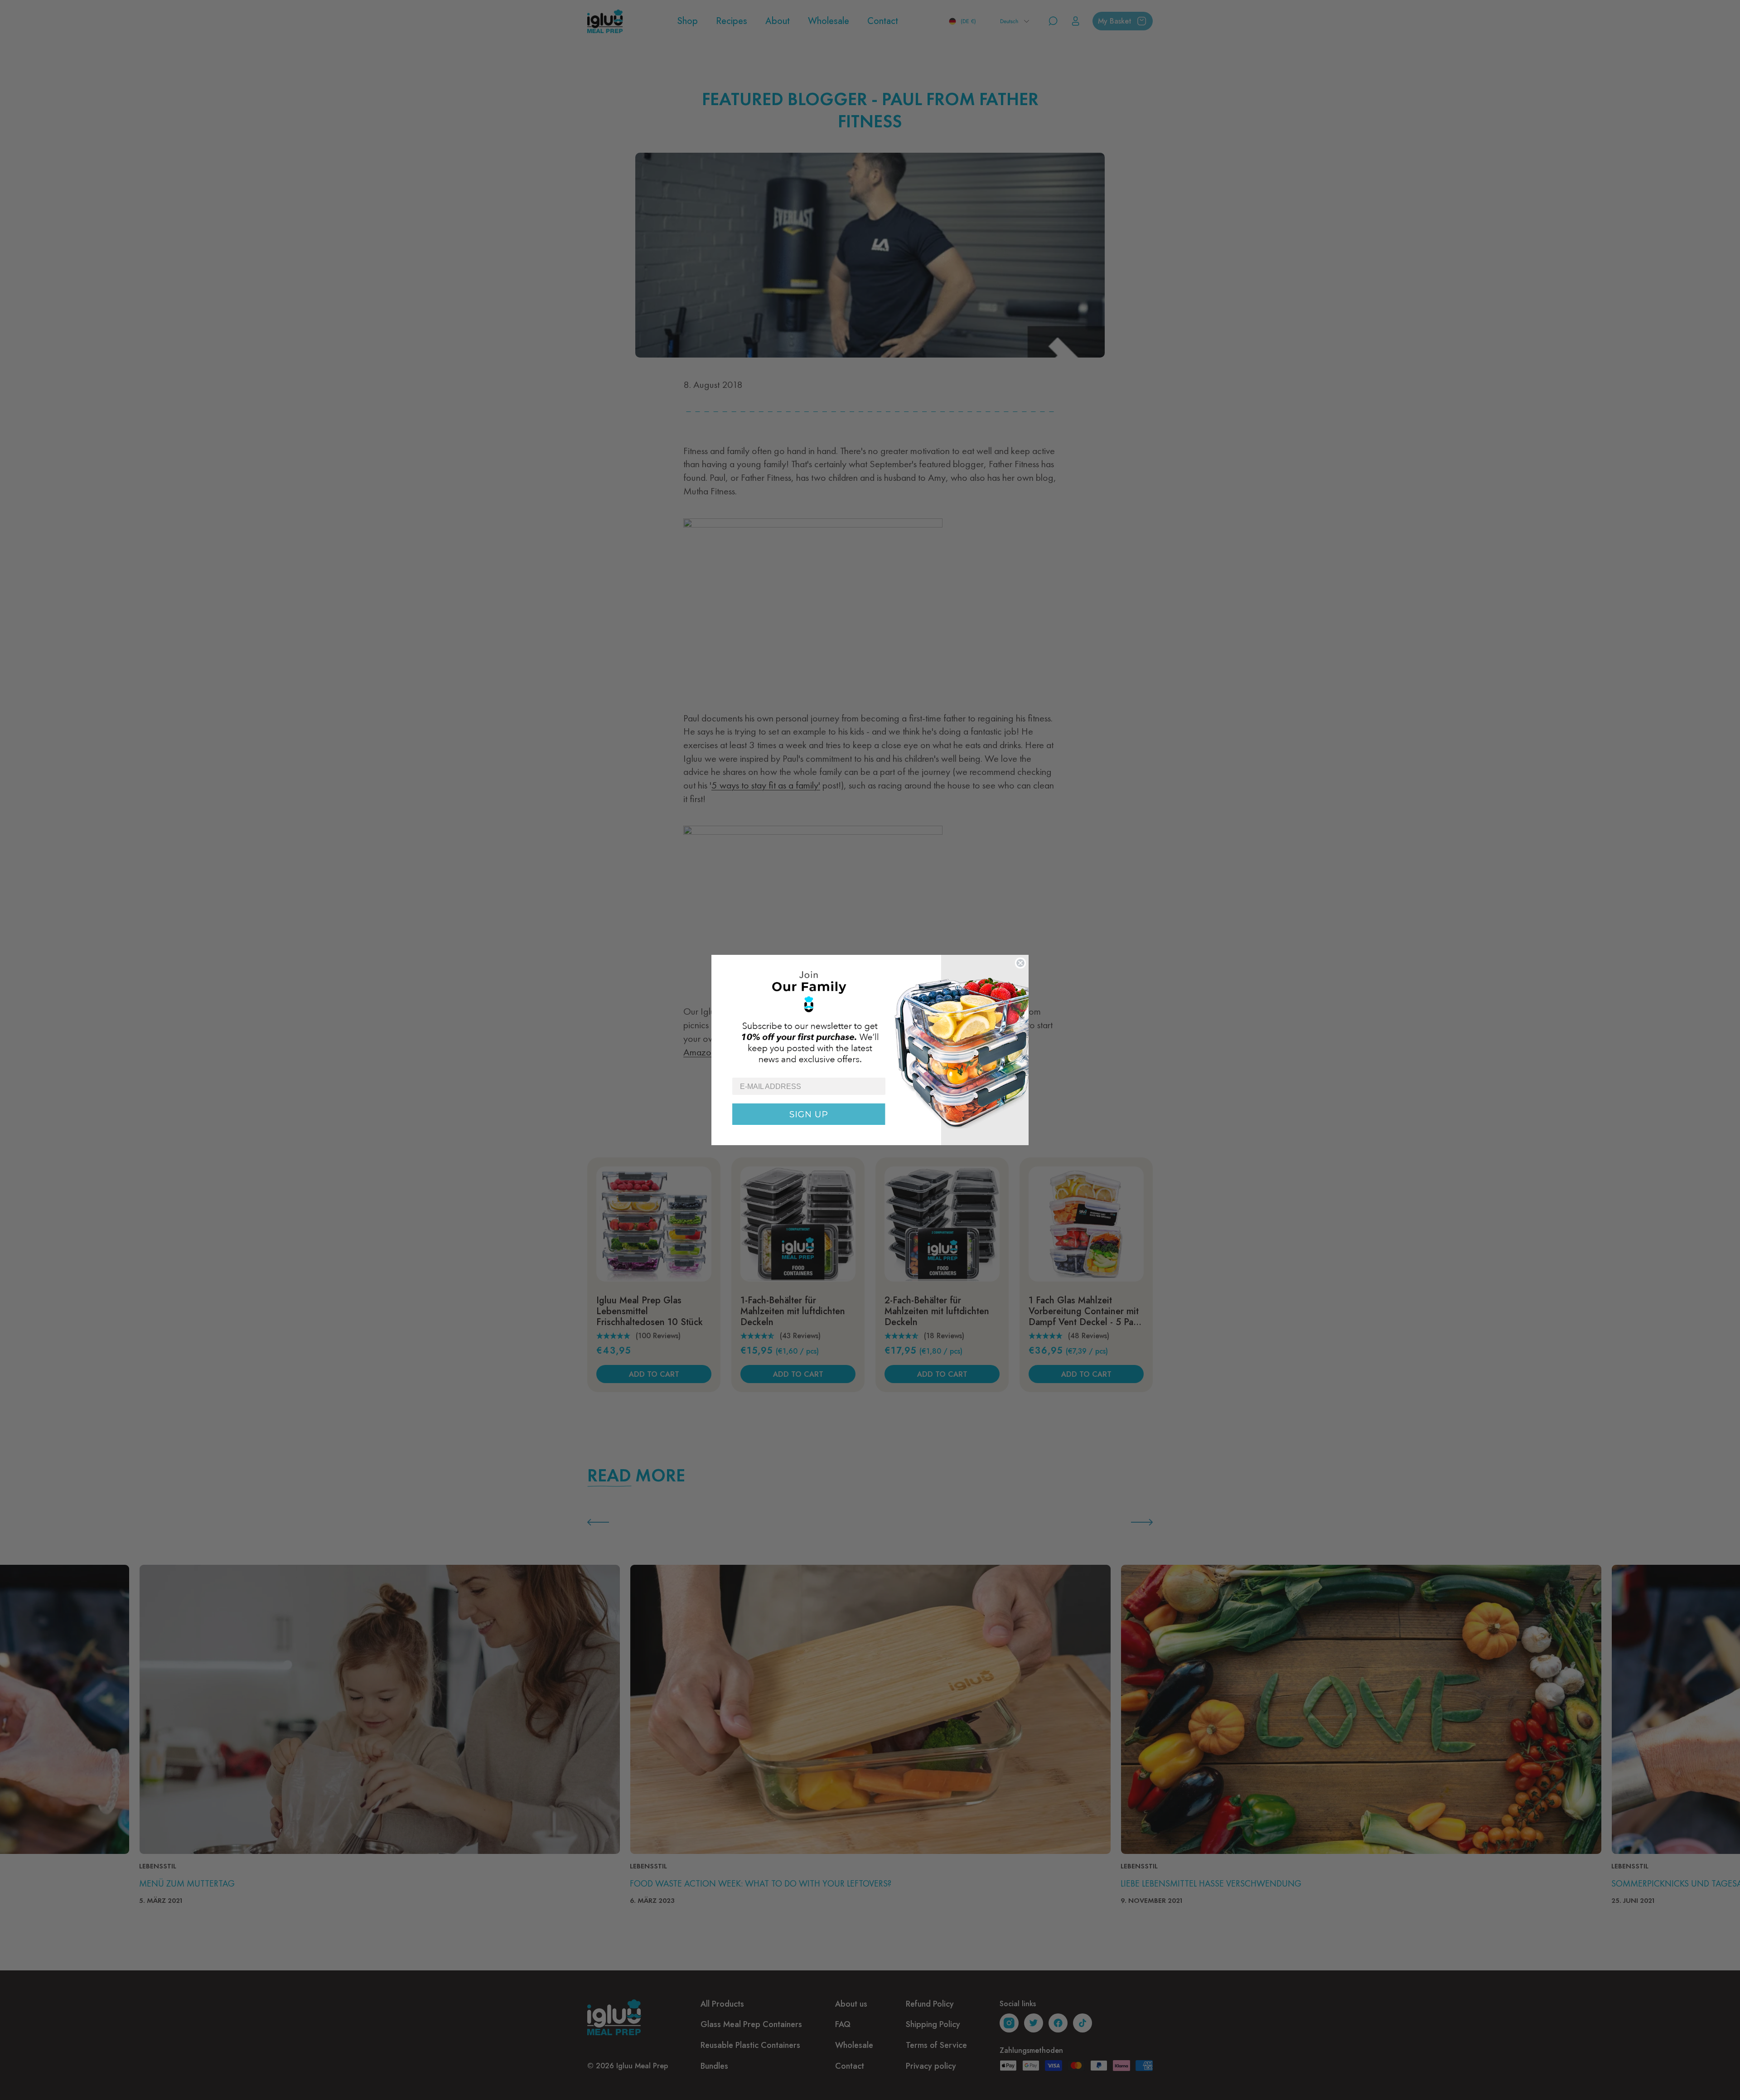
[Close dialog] (1020, 963)
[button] (870, 1016)
